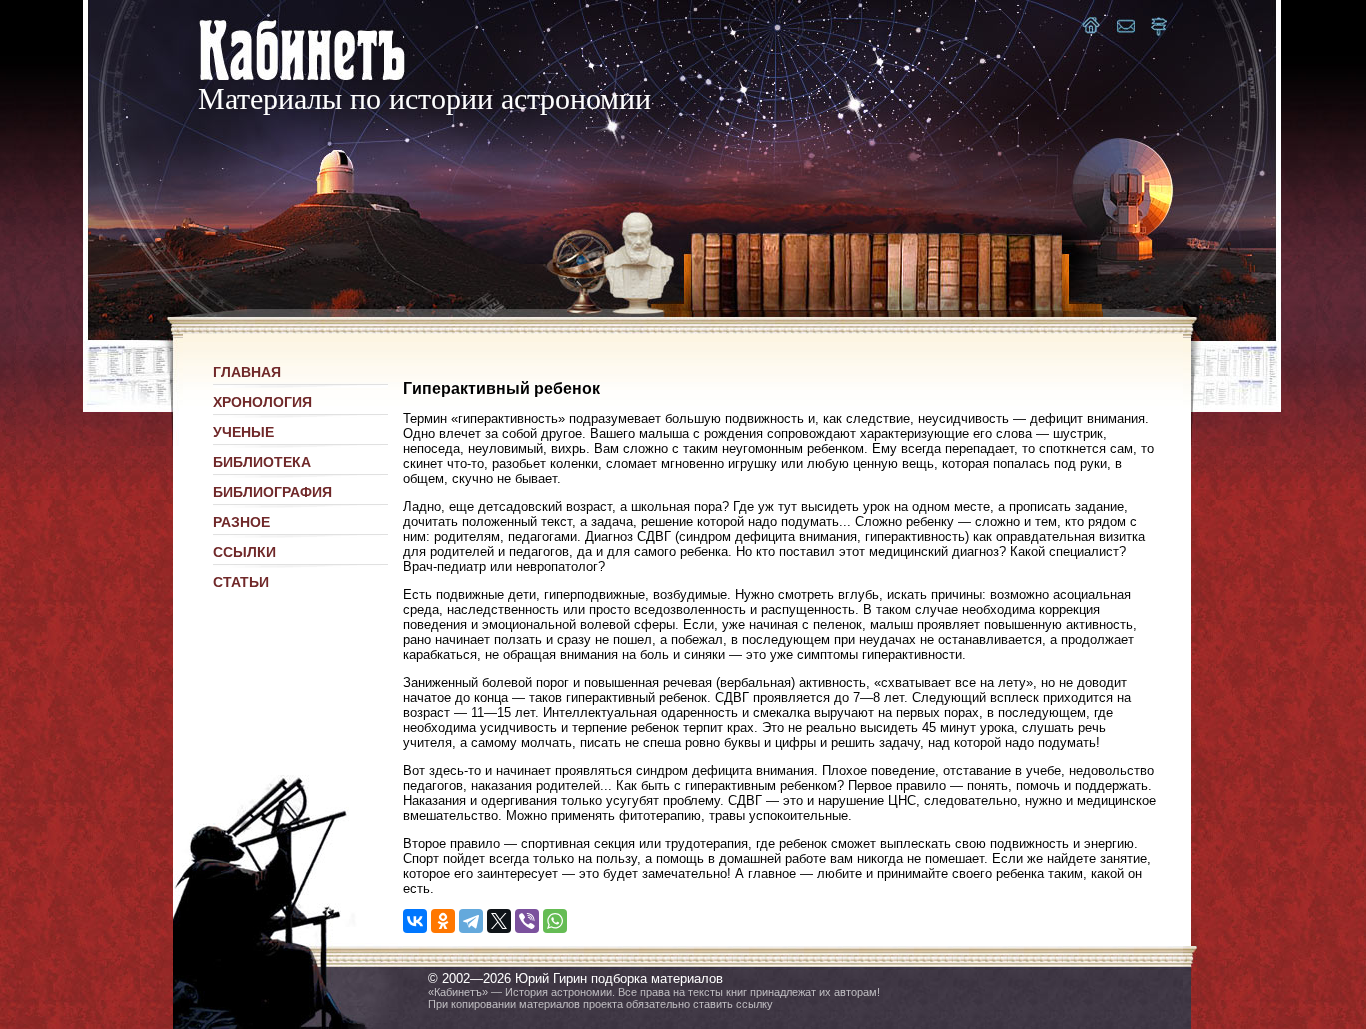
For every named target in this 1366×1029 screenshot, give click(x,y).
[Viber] (527, 921)
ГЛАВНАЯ (247, 372)
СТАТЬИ (241, 582)
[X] (499, 921)
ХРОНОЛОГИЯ (262, 402)
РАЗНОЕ (241, 522)
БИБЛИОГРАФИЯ (272, 492)
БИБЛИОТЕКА (262, 462)
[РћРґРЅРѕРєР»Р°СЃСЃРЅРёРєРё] (443, 921)
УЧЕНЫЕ (243, 432)
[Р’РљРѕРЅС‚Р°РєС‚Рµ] (415, 921)
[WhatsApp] (555, 921)
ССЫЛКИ (244, 552)
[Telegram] (471, 921)
